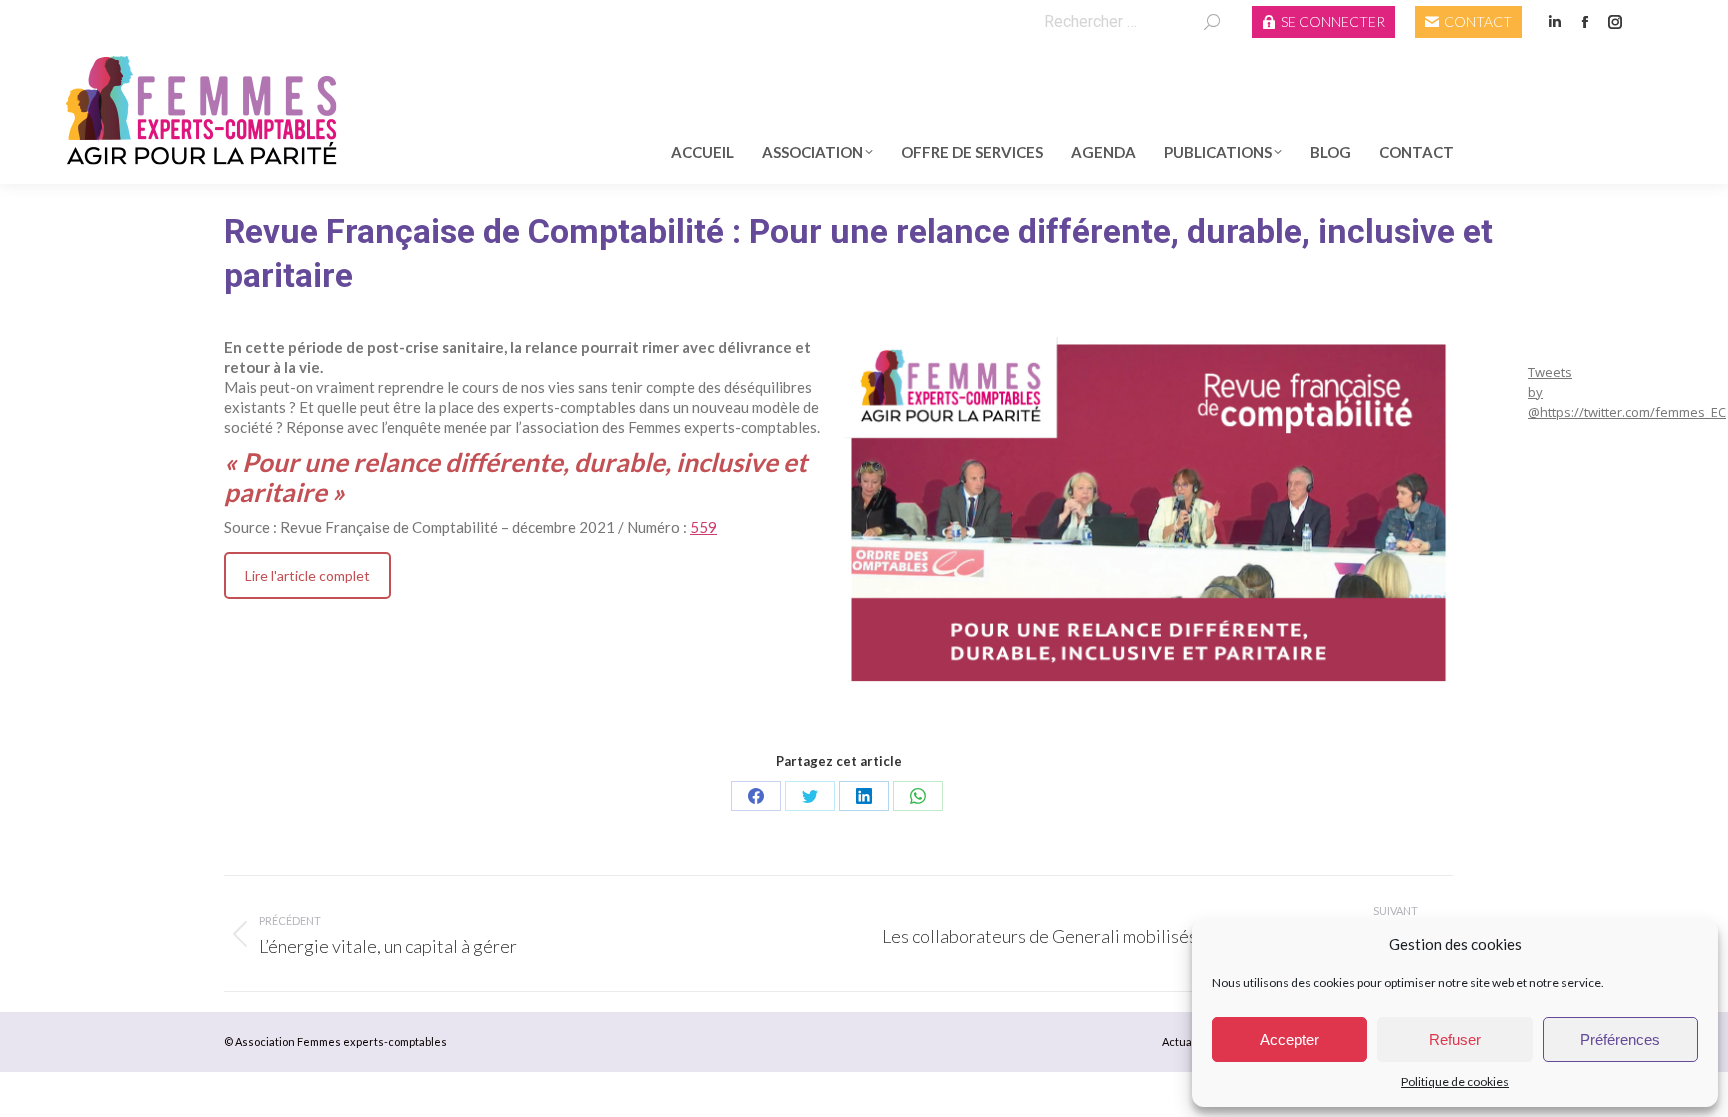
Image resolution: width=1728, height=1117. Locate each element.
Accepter (1289, 1039)
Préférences (1620, 1039)
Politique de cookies (1455, 1081)
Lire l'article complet (307, 575)
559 (703, 527)
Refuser (1455, 1039)
